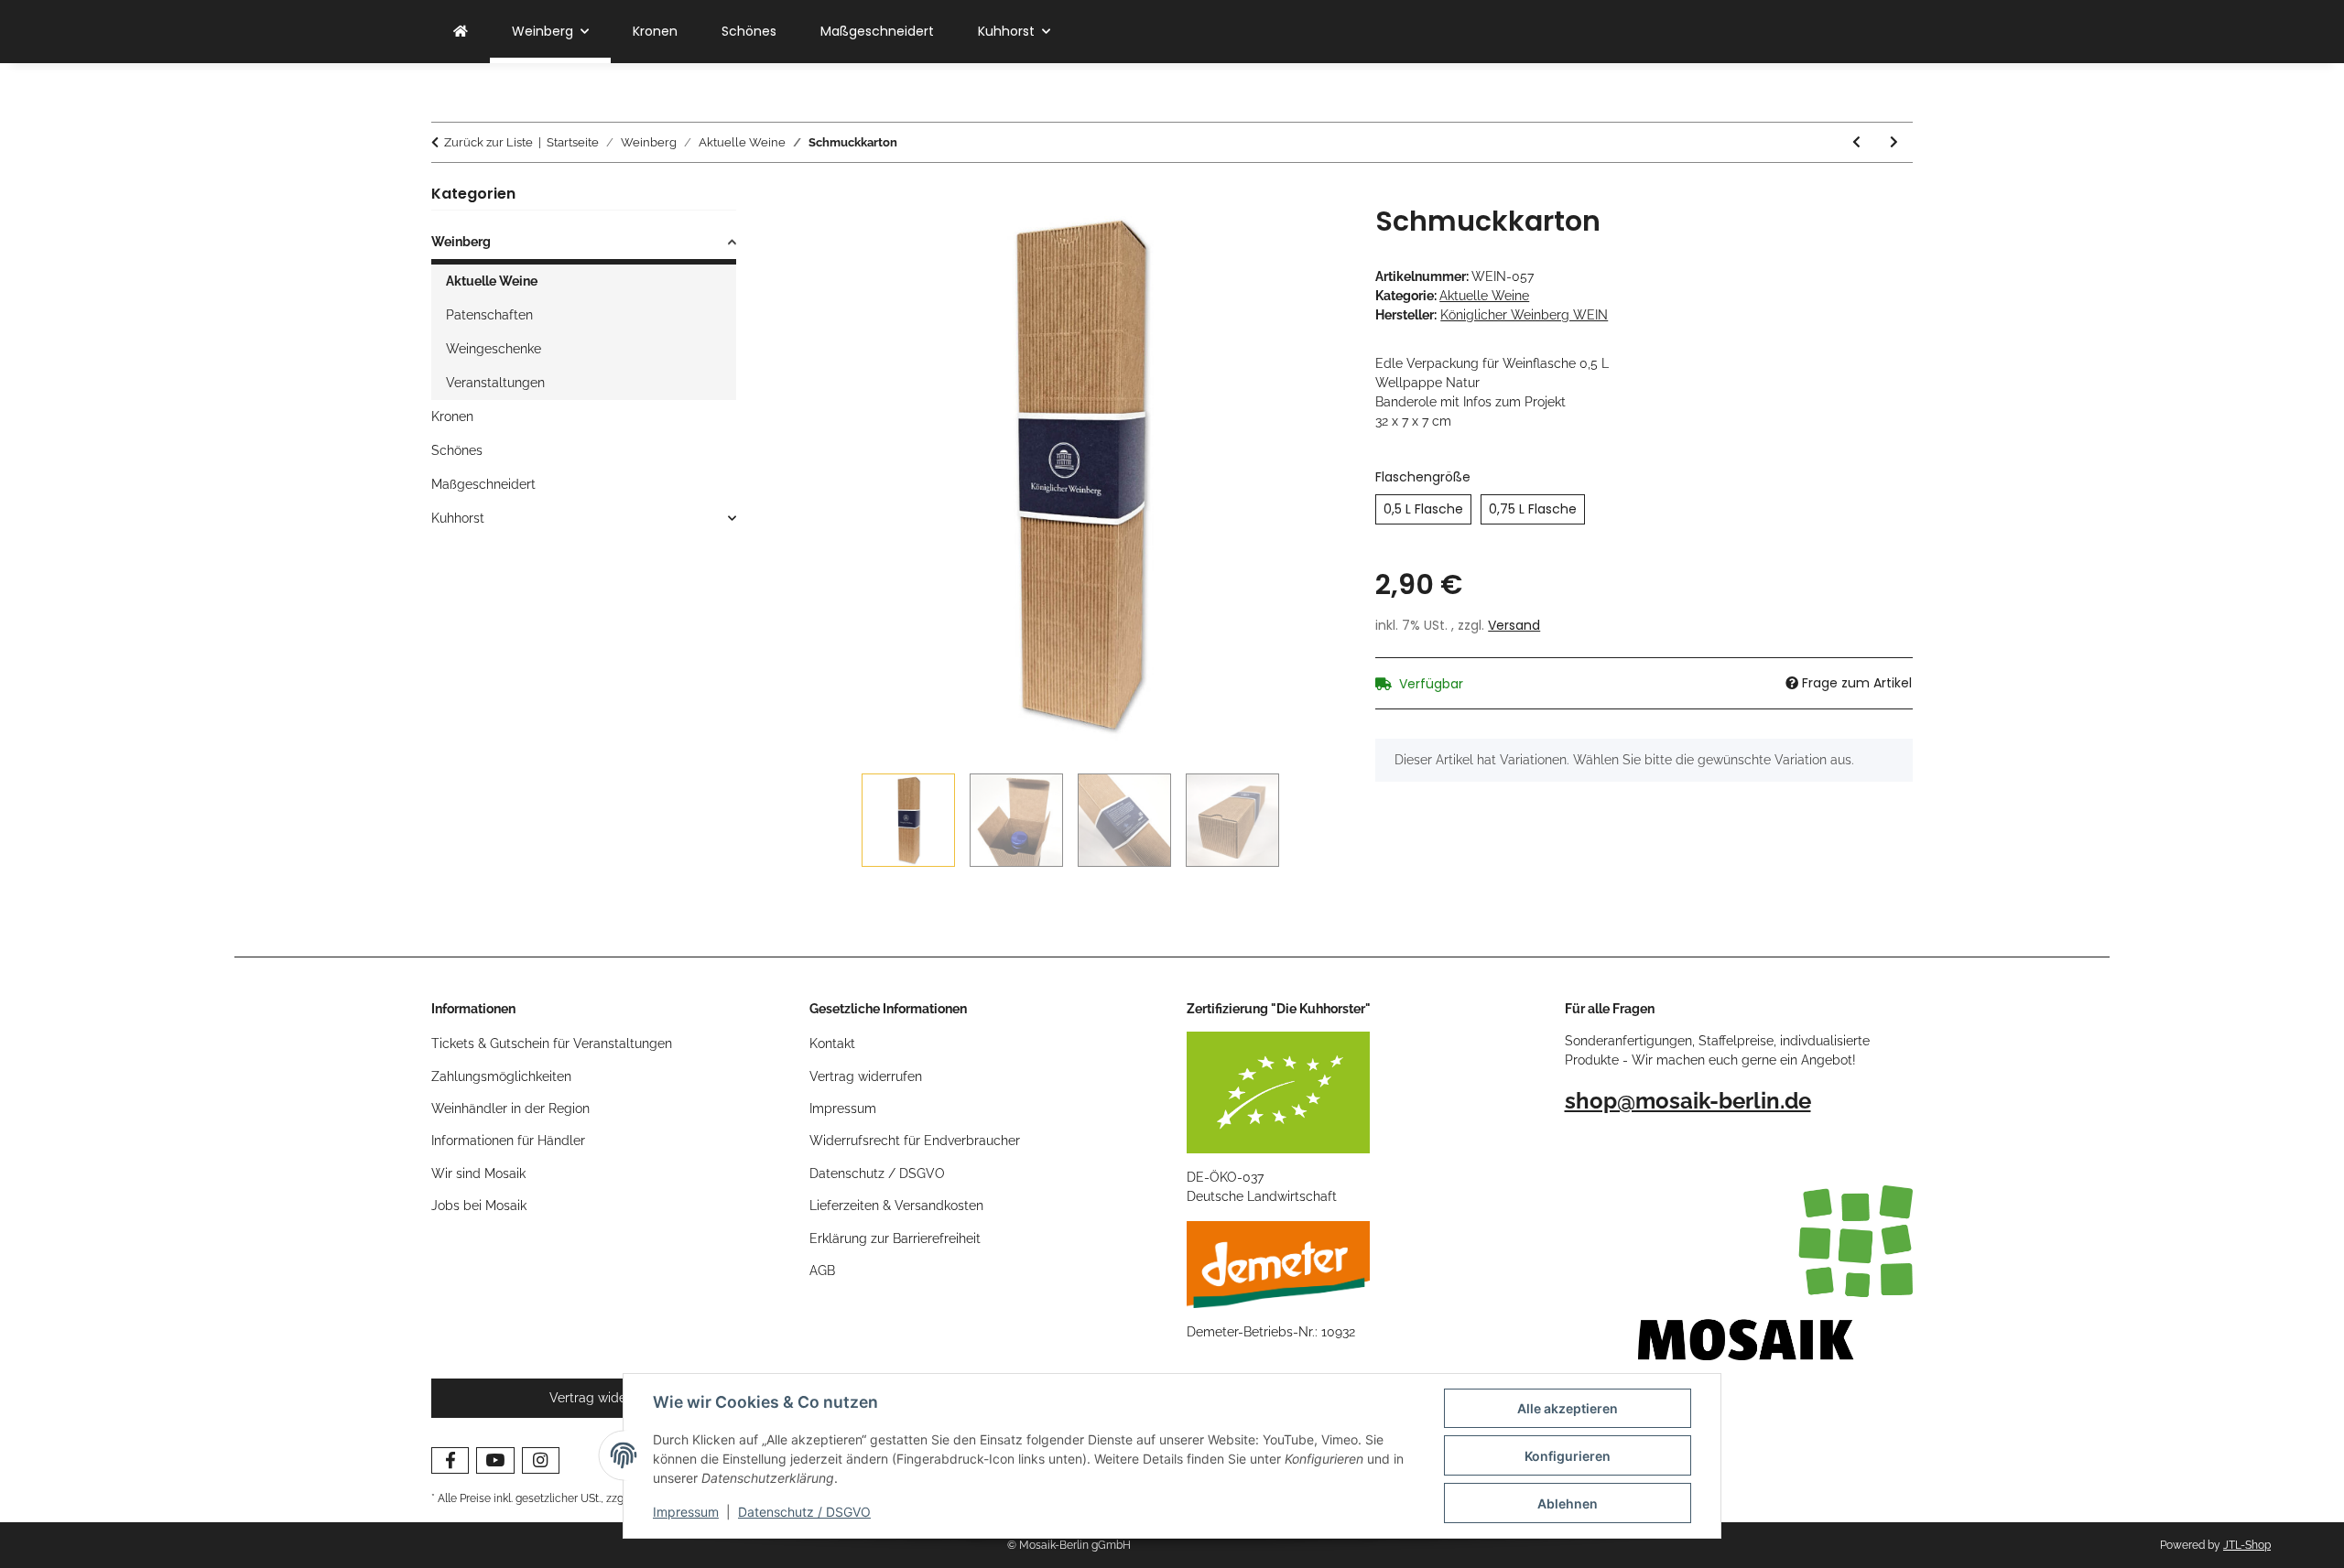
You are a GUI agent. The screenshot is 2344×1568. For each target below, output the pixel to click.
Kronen (452, 416)
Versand (1514, 625)
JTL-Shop (2247, 1545)
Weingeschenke (494, 349)
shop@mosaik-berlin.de (1688, 1101)
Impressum (686, 1512)
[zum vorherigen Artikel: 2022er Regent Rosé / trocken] (1856, 142)
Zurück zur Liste (488, 142)
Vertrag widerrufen (866, 1076)
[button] (584, 245)
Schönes (457, 450)
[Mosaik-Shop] (461, 32)
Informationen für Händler (508, 1141)
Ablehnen (1568, 1503)
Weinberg (461, 242)
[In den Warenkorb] (824, 195)
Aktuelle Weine (1484, 296)
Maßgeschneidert (483, 484)
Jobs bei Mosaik (479, 1206)
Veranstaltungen (495, 383)
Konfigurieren (1568, 1456)
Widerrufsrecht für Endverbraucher (915, 1141)
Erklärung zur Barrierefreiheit (895, 1238)
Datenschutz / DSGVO (804, 1512)
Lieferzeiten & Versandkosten (896, 1206)
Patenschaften (489, 315)
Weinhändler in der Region (510, 1108)
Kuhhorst (458, 518)
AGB (822, 1271)
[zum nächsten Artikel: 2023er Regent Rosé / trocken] (1894, 142)
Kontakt (832, 1044)
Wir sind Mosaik (478, 1173)
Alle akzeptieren (1568, 1408)
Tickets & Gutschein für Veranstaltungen (552, 1044)
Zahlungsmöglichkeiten (501, 1076)
